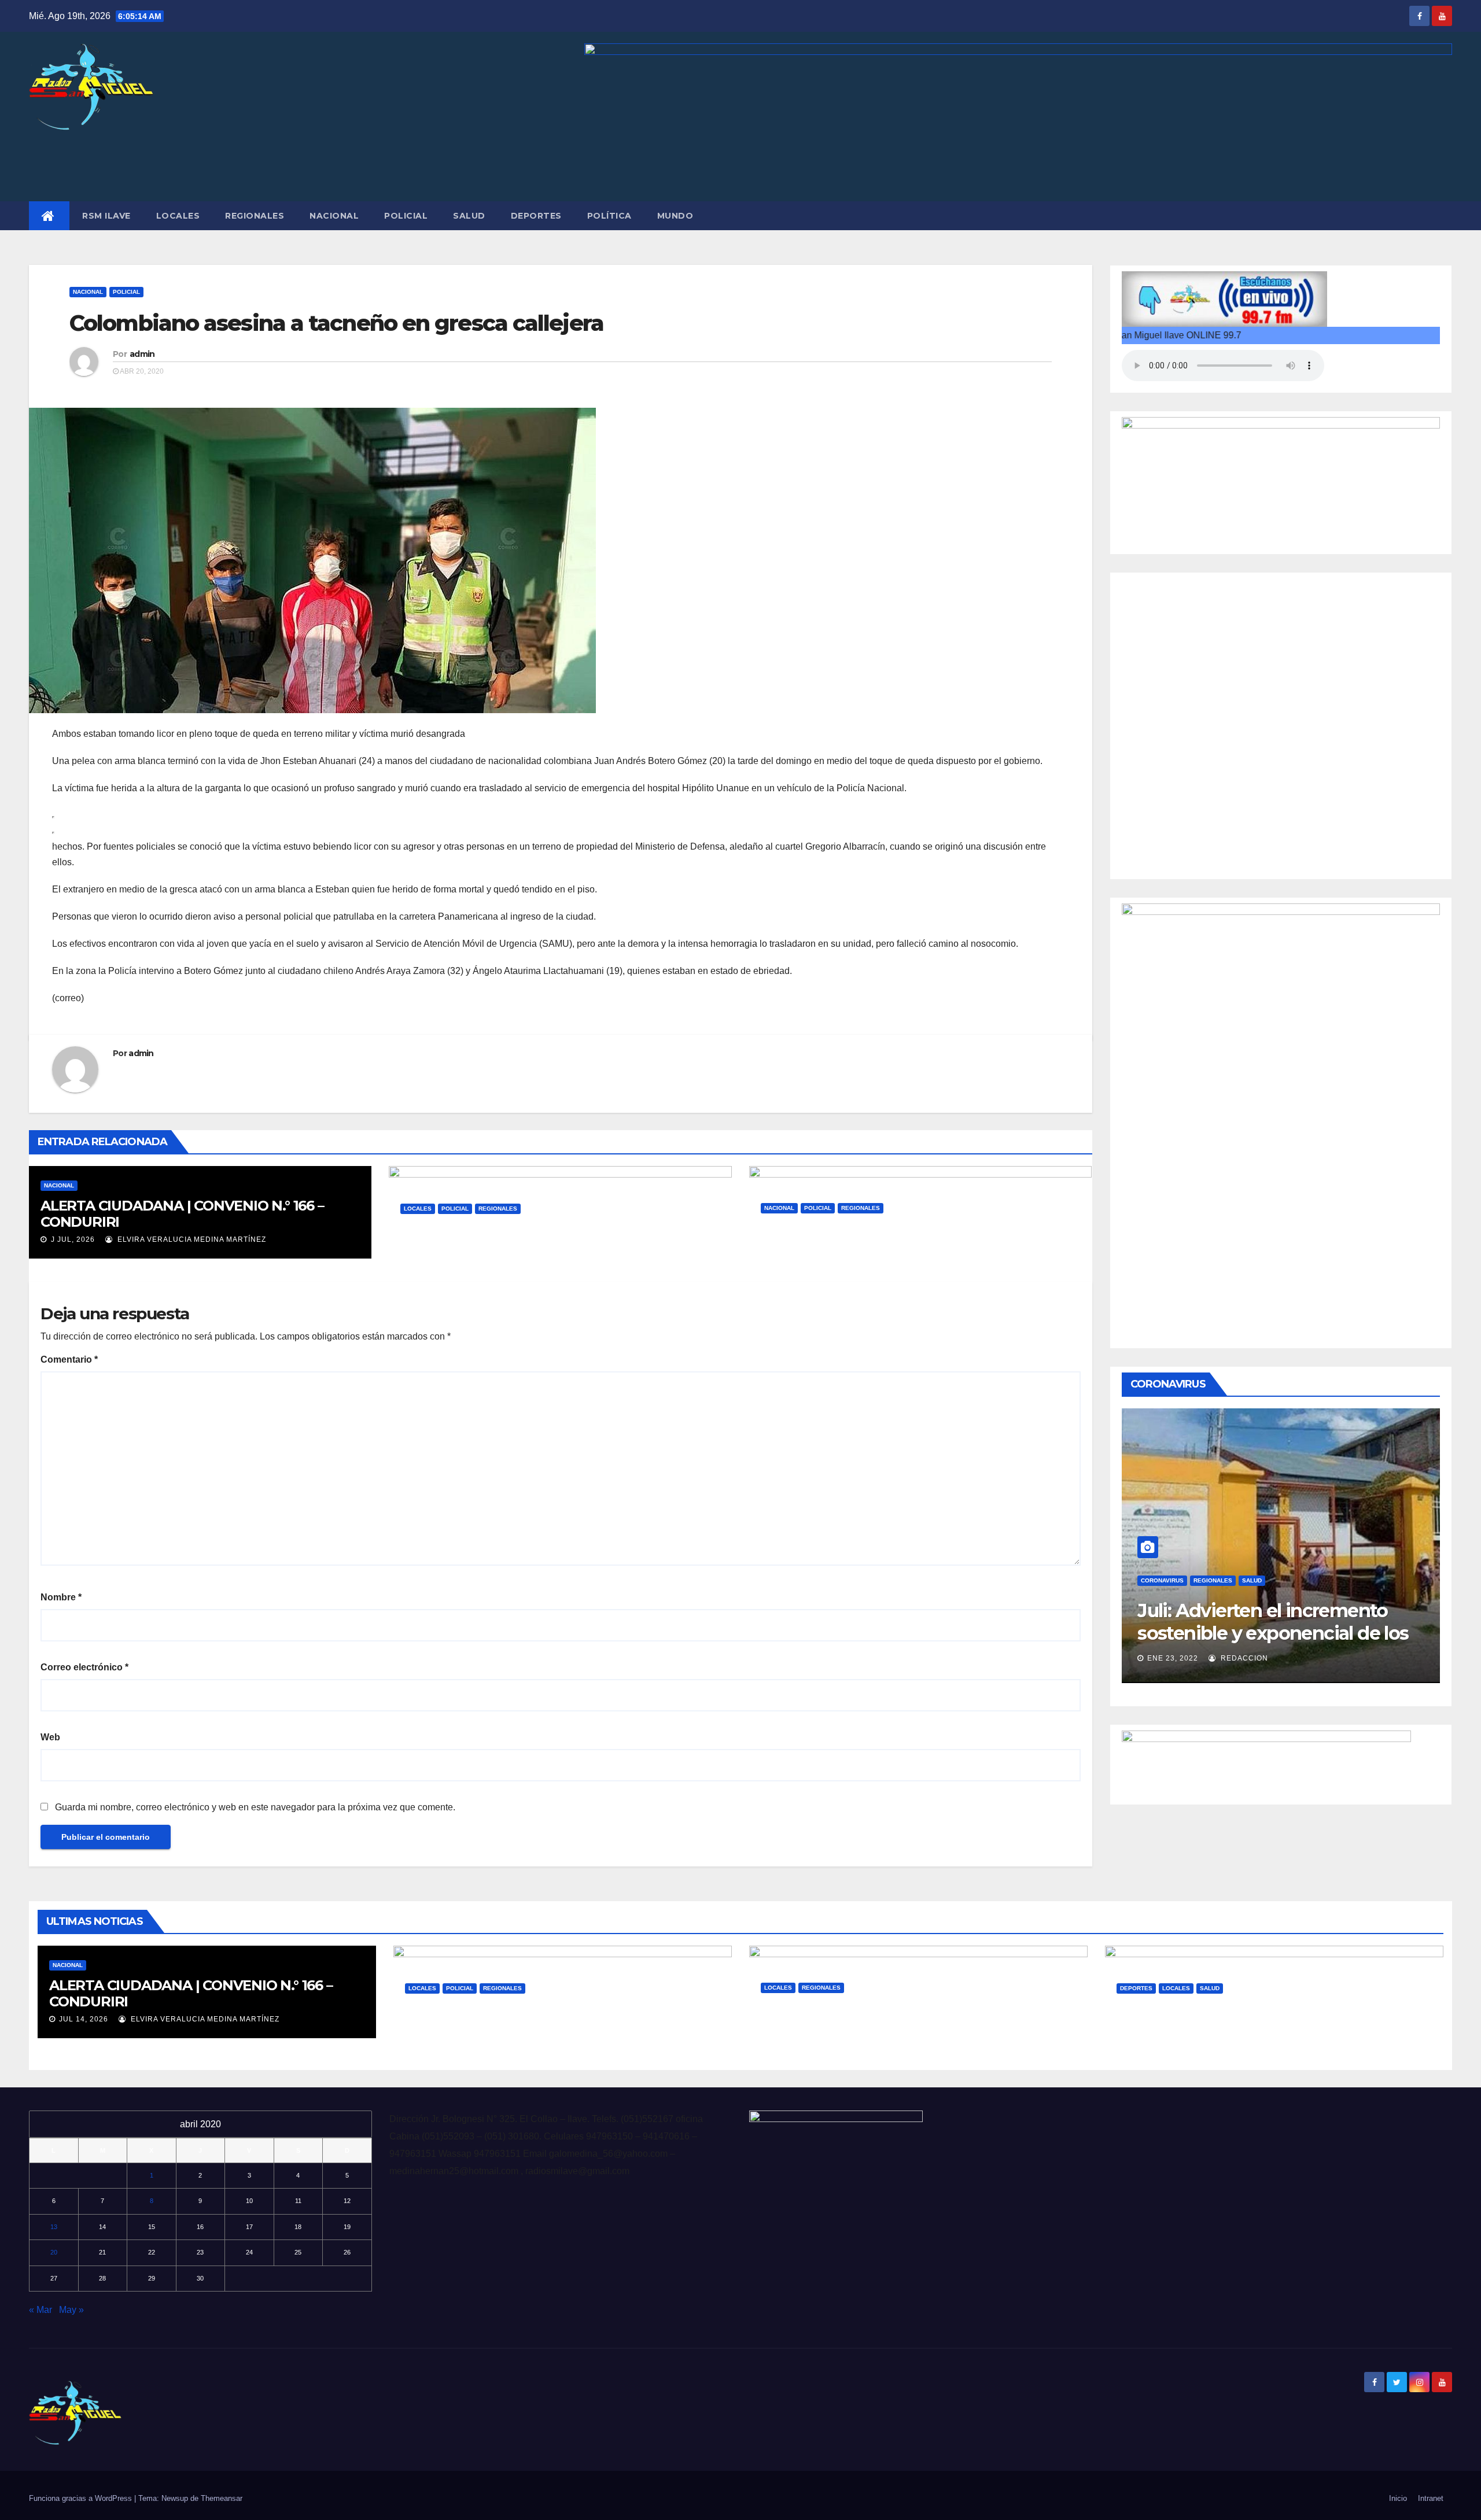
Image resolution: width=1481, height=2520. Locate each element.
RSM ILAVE (106, 216)
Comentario (69, 1359)
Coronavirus (1162, 1580)
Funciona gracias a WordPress (82, 2498)
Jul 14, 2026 (84, 2019)
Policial (406, 216)
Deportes (536, 216)
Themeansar (222, 2498)
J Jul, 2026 (72, 1239)
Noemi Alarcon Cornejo (1272, 1658)
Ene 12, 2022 (1173, 1658)
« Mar (40, 2310)
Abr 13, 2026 (1152, 2042)
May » (71, 2310)
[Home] (49, 216)
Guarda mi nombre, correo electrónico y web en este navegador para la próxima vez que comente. (255, 1807)
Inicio (1398, 2498)
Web (50, 1737)
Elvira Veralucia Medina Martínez (191, 1239)
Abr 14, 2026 (796, 2042)
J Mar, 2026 (793, 1263)
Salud (469, 216)
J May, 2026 (432, 1263)
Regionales (255, 216)
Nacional (334, 216)
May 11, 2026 (440, 2042)
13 (54, 2227)
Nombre (61, 1597)
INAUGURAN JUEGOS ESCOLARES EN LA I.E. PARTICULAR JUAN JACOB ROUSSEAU (1263, 2017)
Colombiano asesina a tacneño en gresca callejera (336, 323)
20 (54, 2252)
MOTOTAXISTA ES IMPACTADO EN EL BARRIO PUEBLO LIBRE (555, 1237)
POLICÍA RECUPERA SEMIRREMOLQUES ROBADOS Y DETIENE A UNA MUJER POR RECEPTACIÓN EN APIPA (900, 1244)
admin (142, 354)
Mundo (675, 216)
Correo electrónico (84, 1667)
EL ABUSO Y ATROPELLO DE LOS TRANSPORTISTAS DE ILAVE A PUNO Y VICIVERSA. (891, 2024)
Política (609, 216)
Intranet (1431, 2498)
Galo (487, 1263)
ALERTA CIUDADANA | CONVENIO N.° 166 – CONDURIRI (182, 1214)
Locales (178, 216)
